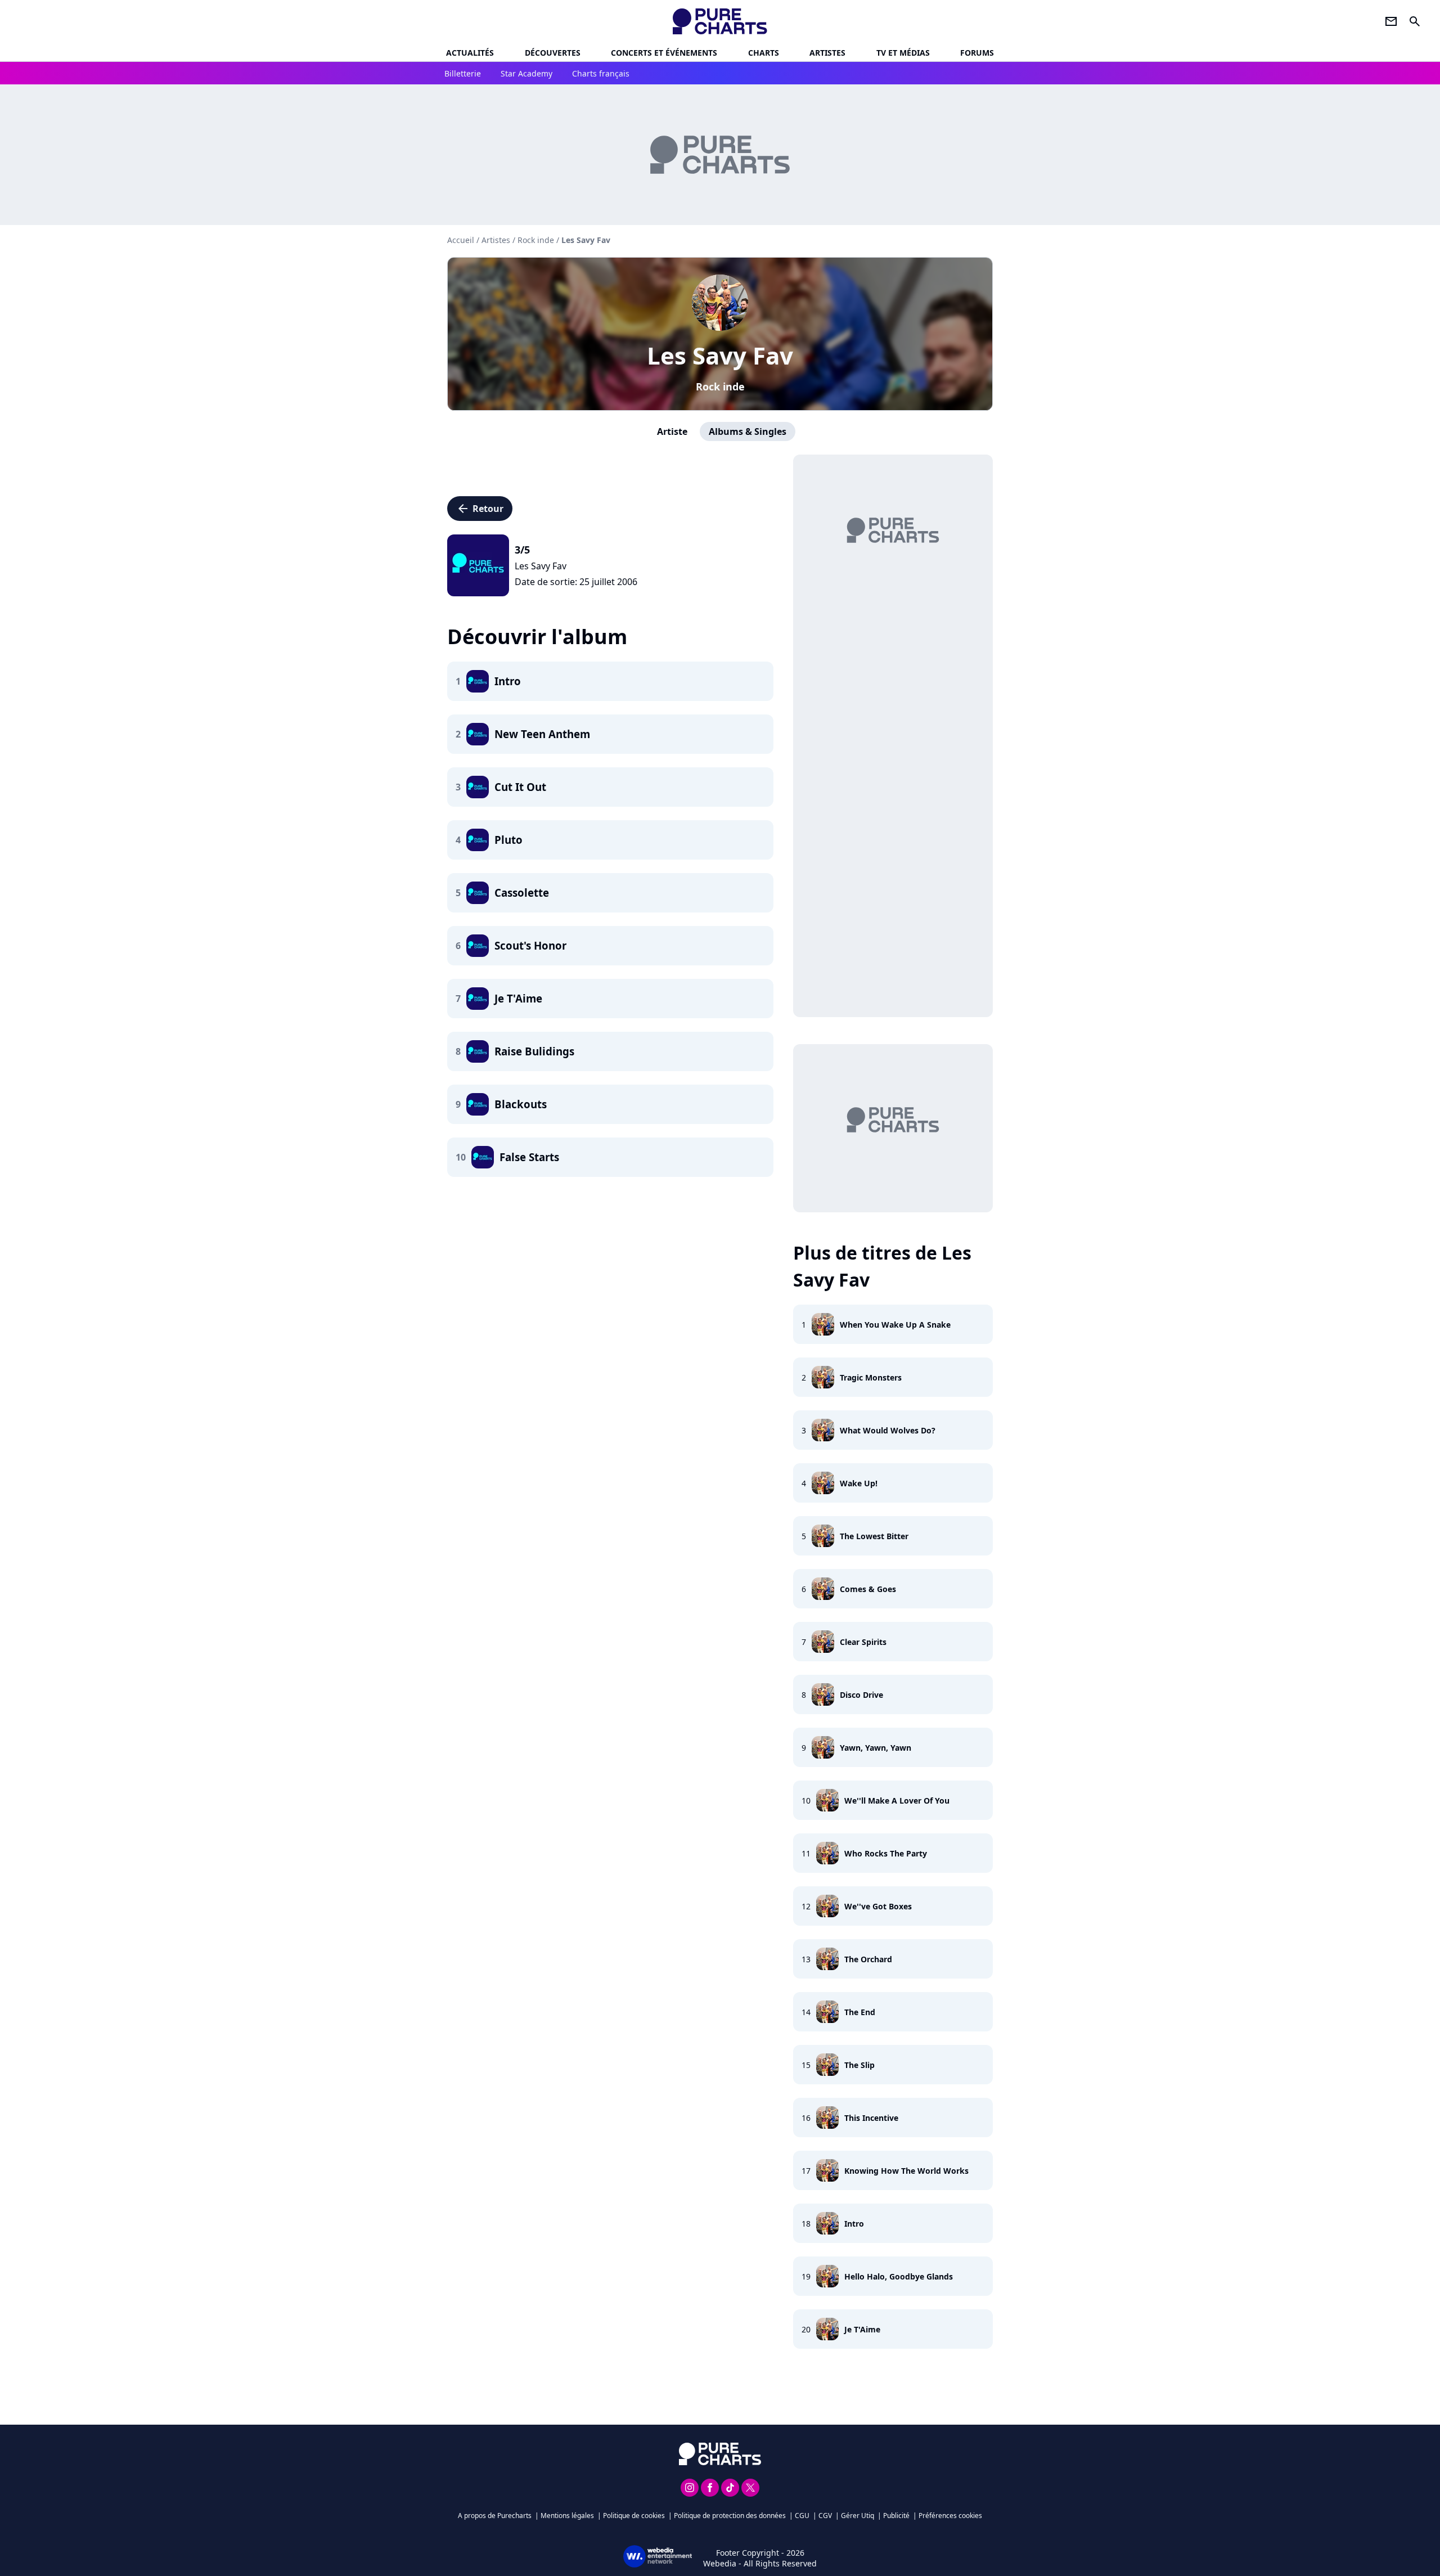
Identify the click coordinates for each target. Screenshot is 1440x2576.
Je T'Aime (862, 2329)
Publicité (896, 2516)
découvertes (553, 53)
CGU (802, 2516)
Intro (854, 2224)
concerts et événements (664, 53)
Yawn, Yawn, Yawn (876, 1748)
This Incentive (871, 2118)
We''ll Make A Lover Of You (897, 1800)
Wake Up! (859, 1483)
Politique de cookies (634, 2516)
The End (860, 2012)
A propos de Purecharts (495, 2516)
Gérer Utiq (858, 2516)
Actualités (470, 53)
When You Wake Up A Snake (895, 1325)
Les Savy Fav (720, 355)
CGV (825, 2516)
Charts (764, 53)
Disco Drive (861, 1695)
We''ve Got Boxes (878, 1906)
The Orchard (868, 1959)
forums (977, 53)
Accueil (461, 240)
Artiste (672, 431)
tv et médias (903, 53)
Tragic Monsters (871, 1377)
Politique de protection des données (730, 2516)
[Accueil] (720, 21)
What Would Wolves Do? (888, 1430)
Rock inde (720, 386)
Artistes (496, 240)
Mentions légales (567, 2516)
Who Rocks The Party (886, 1853)
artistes (827, 53)
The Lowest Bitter (874, 1536)
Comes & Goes (868, 1589)
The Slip (859, 2065)
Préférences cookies (950, 2516)
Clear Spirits (863, 1642)
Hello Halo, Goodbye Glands (899, 2276)
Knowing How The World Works (906, 2171)
